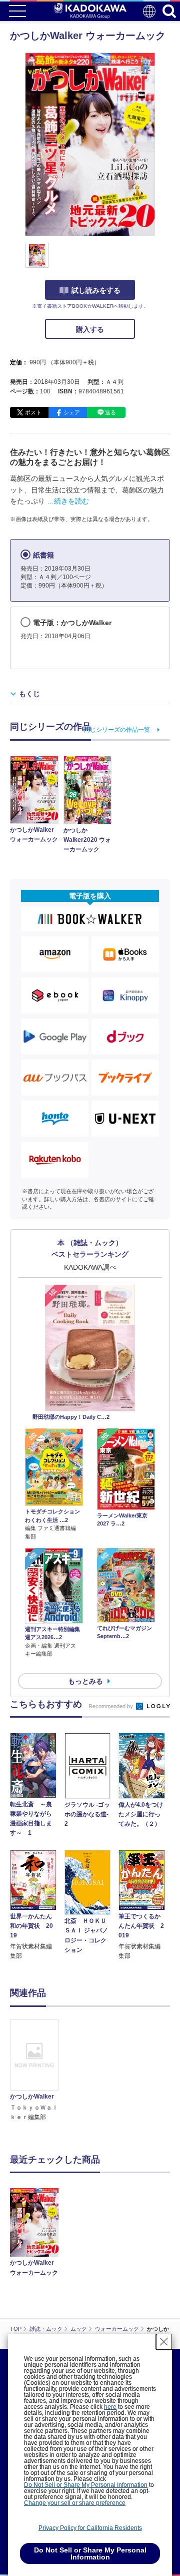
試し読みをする (96, 290)
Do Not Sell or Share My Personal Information (86, 2485)
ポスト (33, 412)
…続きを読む (68, 501)
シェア (72, 412)
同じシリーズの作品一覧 (117, 730)
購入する (90, 329)
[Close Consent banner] (164, 2342)
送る (110, 412)
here (110, 2407)
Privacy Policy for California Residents (90, 2528)
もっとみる (85, 1681)
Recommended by (111, 1706)
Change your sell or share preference (75, 2503)
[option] (37, 2071)
